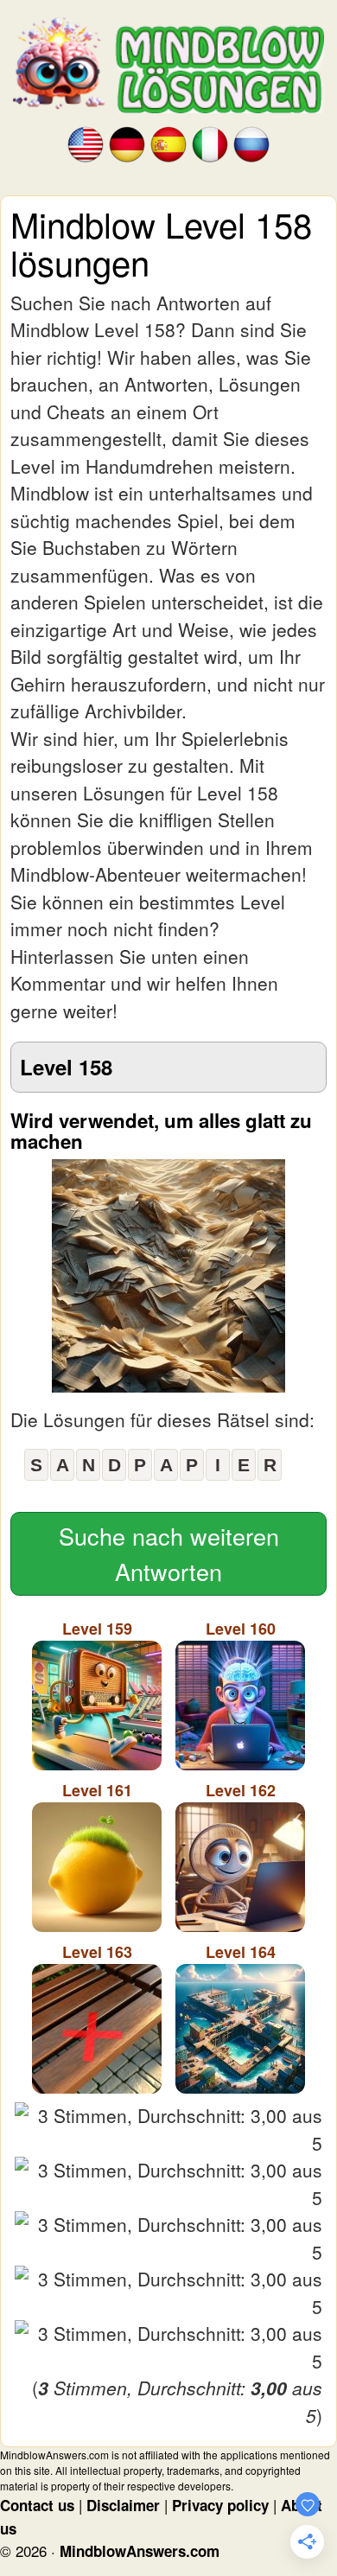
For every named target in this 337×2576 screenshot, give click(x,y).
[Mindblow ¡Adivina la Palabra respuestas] (168, 143)
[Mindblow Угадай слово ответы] (251, 143)
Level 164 (241, 1952)
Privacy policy (220, 2505)
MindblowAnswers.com (140, 2551)
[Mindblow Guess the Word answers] (86, 143)
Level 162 (241, 1790)
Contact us (37, 2505)
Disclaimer (123, 2505)
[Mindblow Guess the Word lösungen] (127, 143)
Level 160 (241, 1629)
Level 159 (97, 1629)
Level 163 (97, 1952)
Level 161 (97, 1790)
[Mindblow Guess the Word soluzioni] (210, 143)
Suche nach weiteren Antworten (169, 1553)
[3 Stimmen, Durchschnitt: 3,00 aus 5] (168, 2130)
